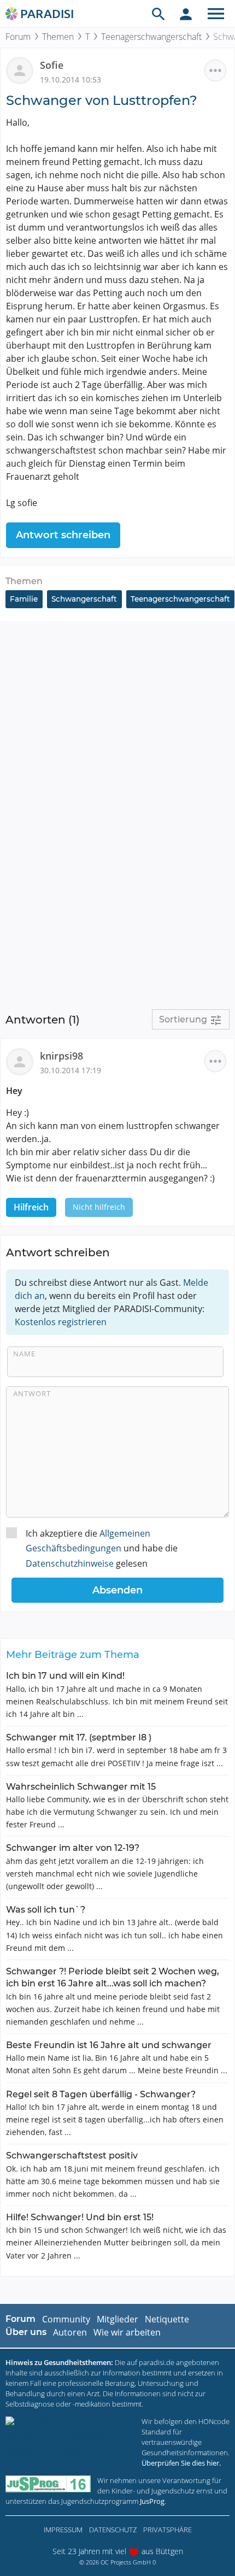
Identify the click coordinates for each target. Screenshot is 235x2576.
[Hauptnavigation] (216, 14)
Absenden (117, 1590)
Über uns (26, 2332)
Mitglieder (117, 2319)
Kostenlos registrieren (61, 1322)
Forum (18, 37)
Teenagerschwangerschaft (151, 37)
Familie (24, 599)
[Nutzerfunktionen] (186, 14)
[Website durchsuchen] (158, 14)
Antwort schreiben (63, 535)
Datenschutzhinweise (70, 1563)
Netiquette (167, 2319)
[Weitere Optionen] (215, 70)
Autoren (70, 2332)
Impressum (63, 2530)
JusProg (152, 2501)
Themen (58, 37)
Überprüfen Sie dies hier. (181, 2463)
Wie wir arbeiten (127, 2332)
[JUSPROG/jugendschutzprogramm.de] (48, 2484)
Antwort (32, 1393)
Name (24, 1354)
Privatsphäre (168, 2530)
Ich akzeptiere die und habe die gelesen (102, 1548)
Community (66, 2319)
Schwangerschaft (84, 599)
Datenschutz (113, 2530)
